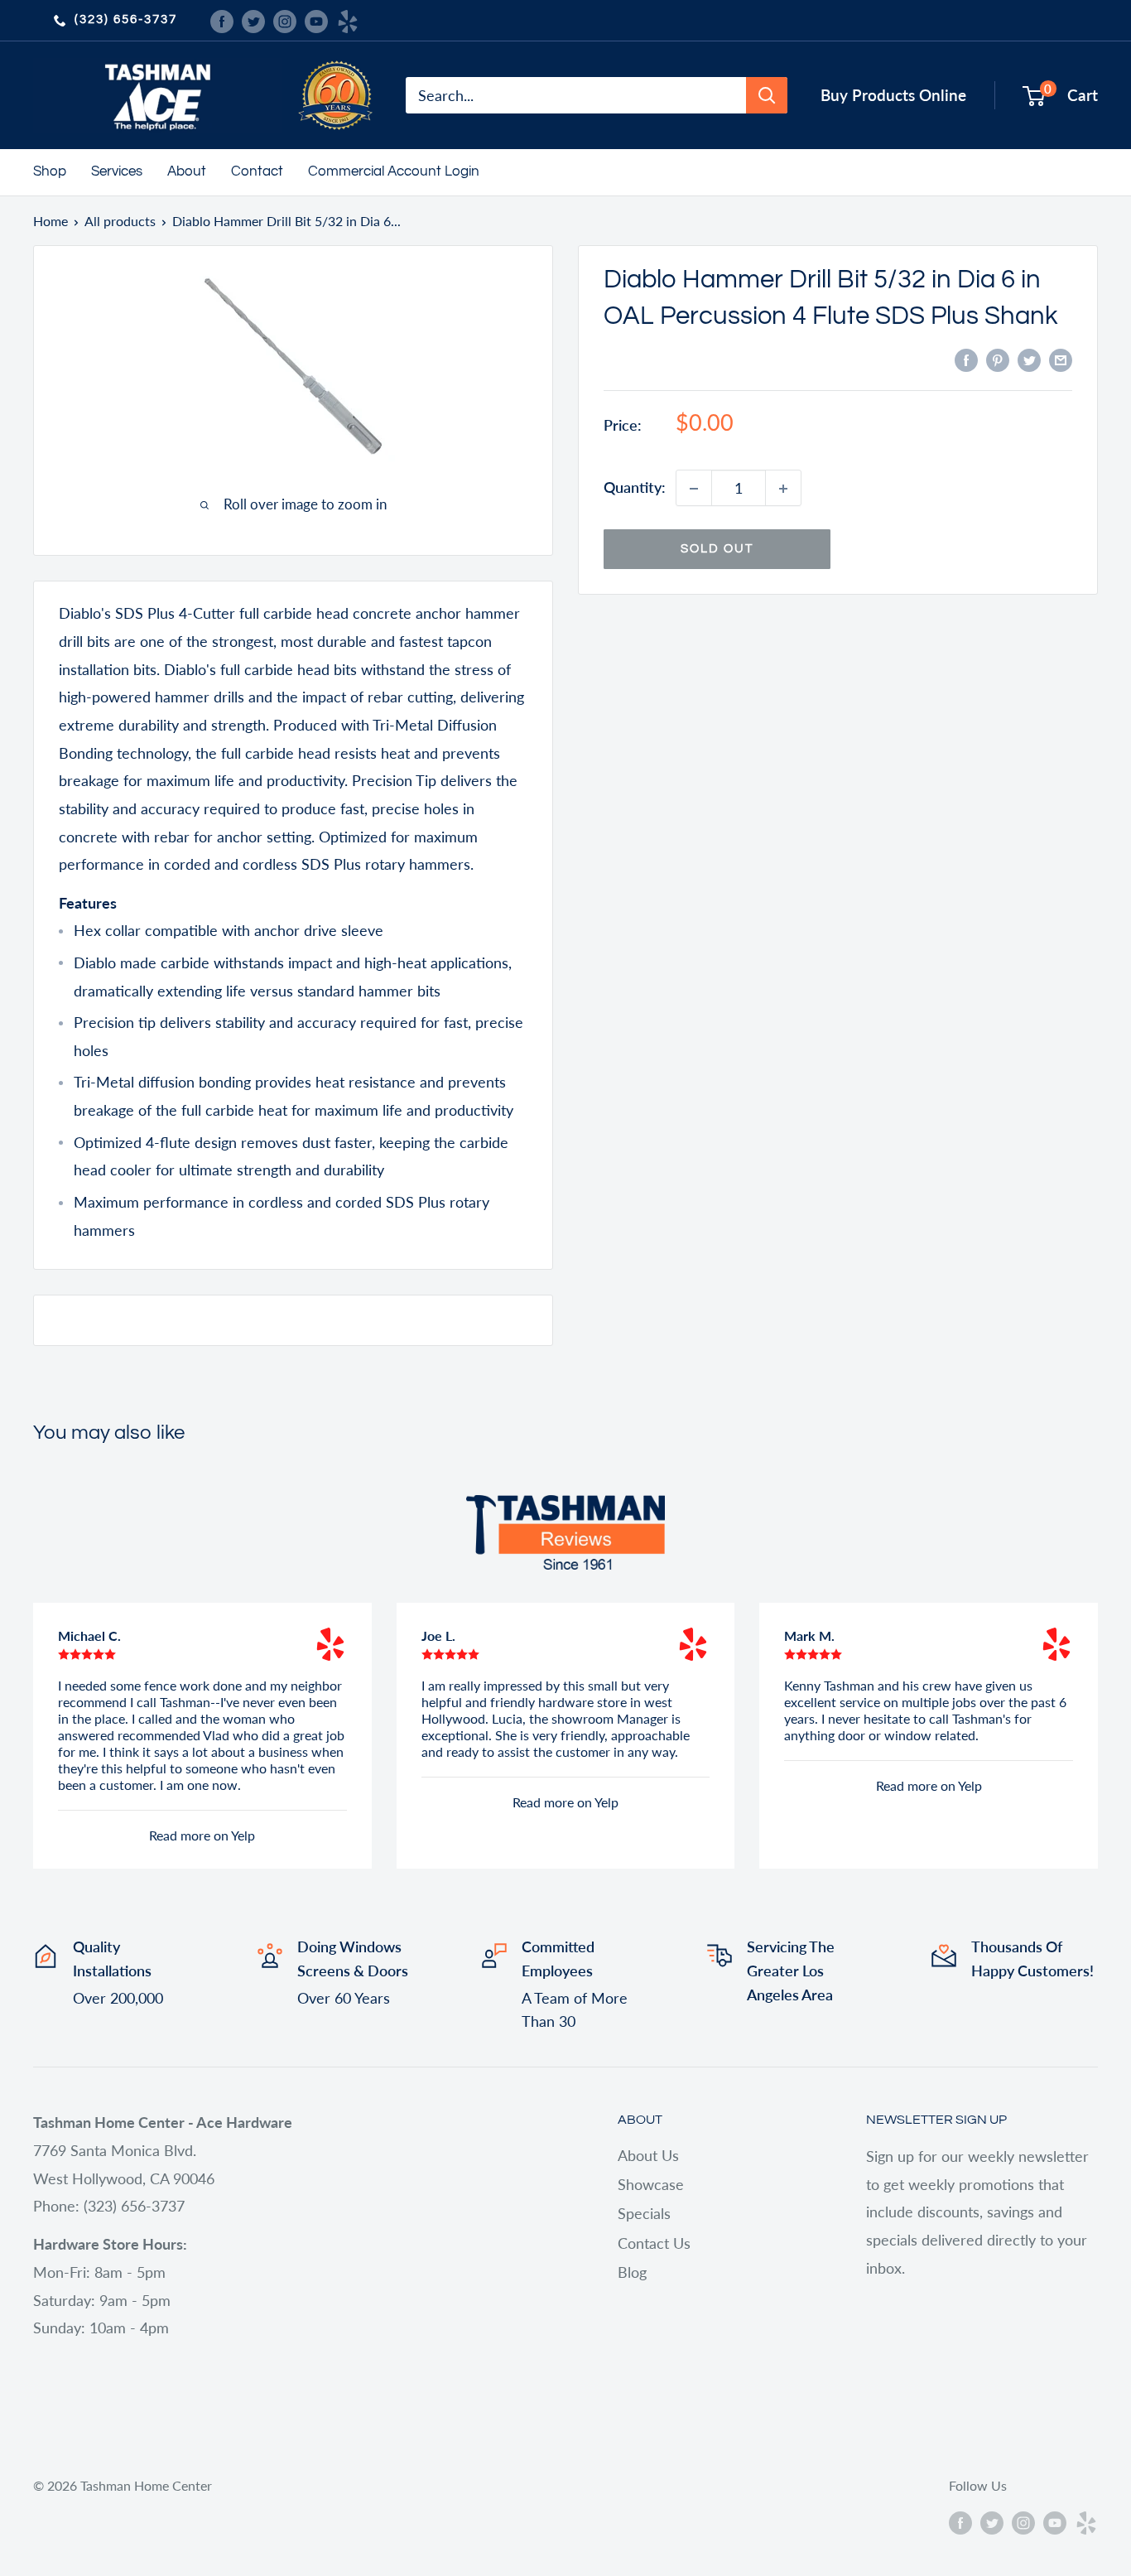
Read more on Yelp (202, 1835)
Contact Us (654, 2243)
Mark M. (809, 1635)
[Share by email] (1061, 359)
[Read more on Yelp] (330, 1644)
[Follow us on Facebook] (222, 20)
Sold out (717, 550)
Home (51, 221)
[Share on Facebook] (966, 359)
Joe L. (438, 1635)
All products (120, 221)
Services (117, 171)
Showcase (651, 2184)
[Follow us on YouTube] (316, 20)
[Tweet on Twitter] (1029, 359)
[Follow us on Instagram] (285, 20)
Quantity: (635, 488)
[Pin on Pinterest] (998, 359)
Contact (257, 171)
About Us (648, 2155)
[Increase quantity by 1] (783, 489)
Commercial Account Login (394, 171)
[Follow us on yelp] (348, 20)
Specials (644, 2213)
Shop (50, 171)
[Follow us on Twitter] (253, 20)
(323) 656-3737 (126, 19)
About (187, 171)
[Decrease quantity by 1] (694, 489)
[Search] (767, 95)
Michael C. (89, 1635)
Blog (632, 2272)
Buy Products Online (893, 95)
